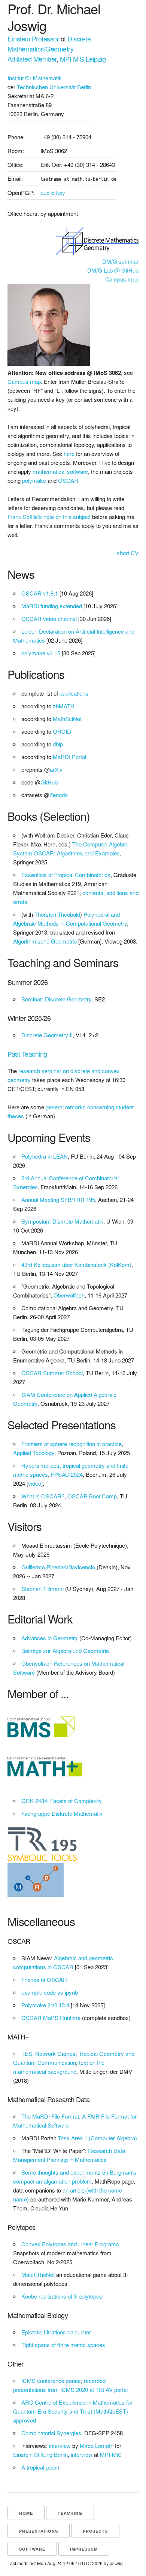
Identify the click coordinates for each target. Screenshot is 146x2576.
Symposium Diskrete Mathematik (62, 1221)
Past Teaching (27, 1054)
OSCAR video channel (49, 619)
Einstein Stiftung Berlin (40, 2454)
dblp (58, 744)
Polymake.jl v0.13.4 (45, 2005)
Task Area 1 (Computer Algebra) (97, 2138)
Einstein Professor (33, 38)
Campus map (122, 279)
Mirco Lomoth (97, 2446)
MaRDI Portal (69, 757)
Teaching (70, 2513)
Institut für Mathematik (35, 78)
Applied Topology (34, 1453)
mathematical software (60, 471)
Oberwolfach (69, 1295)
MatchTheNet (38, 2274)
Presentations (39, 2531)
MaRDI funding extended (52, 606)
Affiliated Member (32, 59)
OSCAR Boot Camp (92, 1496)
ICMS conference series (51, 2381)
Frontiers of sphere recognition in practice (72, 1444)
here (69, 453)
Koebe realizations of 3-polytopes (62, 2296)
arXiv (56, 769)
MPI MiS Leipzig (83, 59)
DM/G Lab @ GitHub (113, 270)
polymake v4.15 (41, 653)
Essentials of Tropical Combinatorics (66, 875)
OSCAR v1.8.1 (40, 593)
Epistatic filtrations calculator (56, 2332)
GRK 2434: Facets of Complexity (62, 1801)
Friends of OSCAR (44, 1980)
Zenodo (59, 795)
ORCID (62, 731)
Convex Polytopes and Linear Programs (70, 2244)
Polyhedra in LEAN (45, 1156)
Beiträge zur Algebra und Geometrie (65, 1651)
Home (26, 2513)
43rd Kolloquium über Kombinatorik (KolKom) (76, 1264)
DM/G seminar (120, 261)
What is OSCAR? (43, 1496)
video (35, 1483)
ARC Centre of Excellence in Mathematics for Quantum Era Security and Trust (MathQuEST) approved (73, 2411)
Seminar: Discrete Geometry (56, 999)
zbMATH (64, 706)
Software (32, 2549)
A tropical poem (40, 2467)
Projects (95, 2531)
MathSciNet (67, 719)
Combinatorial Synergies (51, 2433)
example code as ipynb (50, 1992)
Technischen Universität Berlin (54, 87)
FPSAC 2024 (67, 1474)
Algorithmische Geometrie (45, 941)
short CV (128, 553)
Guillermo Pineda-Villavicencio (58, 1567)
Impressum (84, 2549)
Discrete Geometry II (47, 1035)
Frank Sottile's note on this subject (49, 517)
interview (60, 2446)
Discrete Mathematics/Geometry (49, 43)
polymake (34, 480)
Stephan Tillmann (42, 1589)
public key (53, 192)
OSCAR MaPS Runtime (51, 2018)
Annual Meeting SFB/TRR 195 (58, 1200)
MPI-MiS (111, 2454)
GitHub (49, 782)
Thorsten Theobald (57, 914)
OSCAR (68, 480)
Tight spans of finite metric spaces (63, 2345)
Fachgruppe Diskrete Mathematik (62, 1813)
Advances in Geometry (50, 1638)
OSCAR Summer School (52, 1373)
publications (74, 693)
